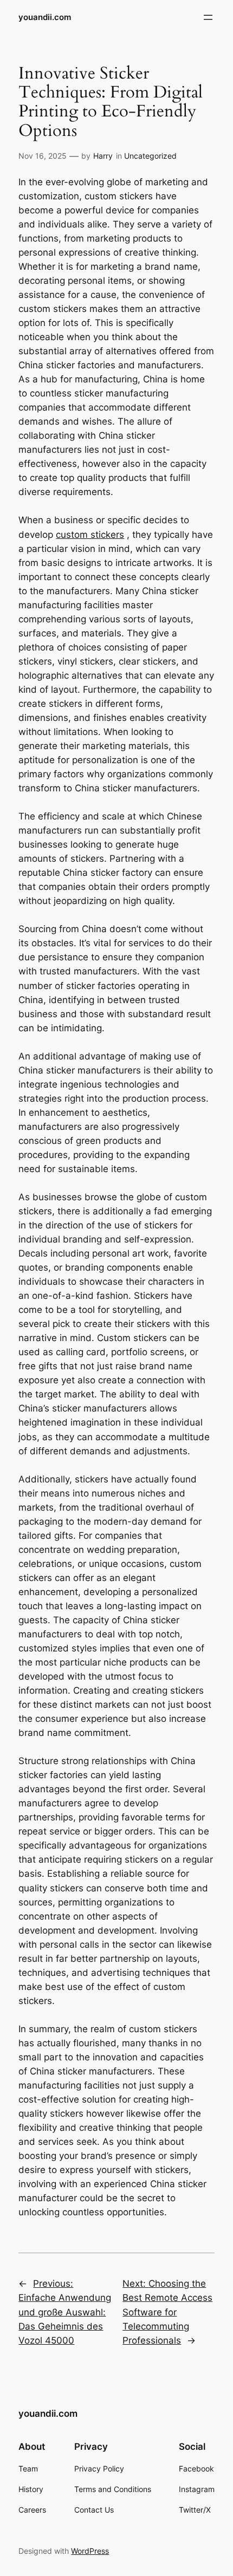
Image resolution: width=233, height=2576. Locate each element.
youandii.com (45, 17)
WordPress (90, 2551)
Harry (103, 156)
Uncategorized (150, 156)
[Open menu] (208, 17)
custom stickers (90, 535)
